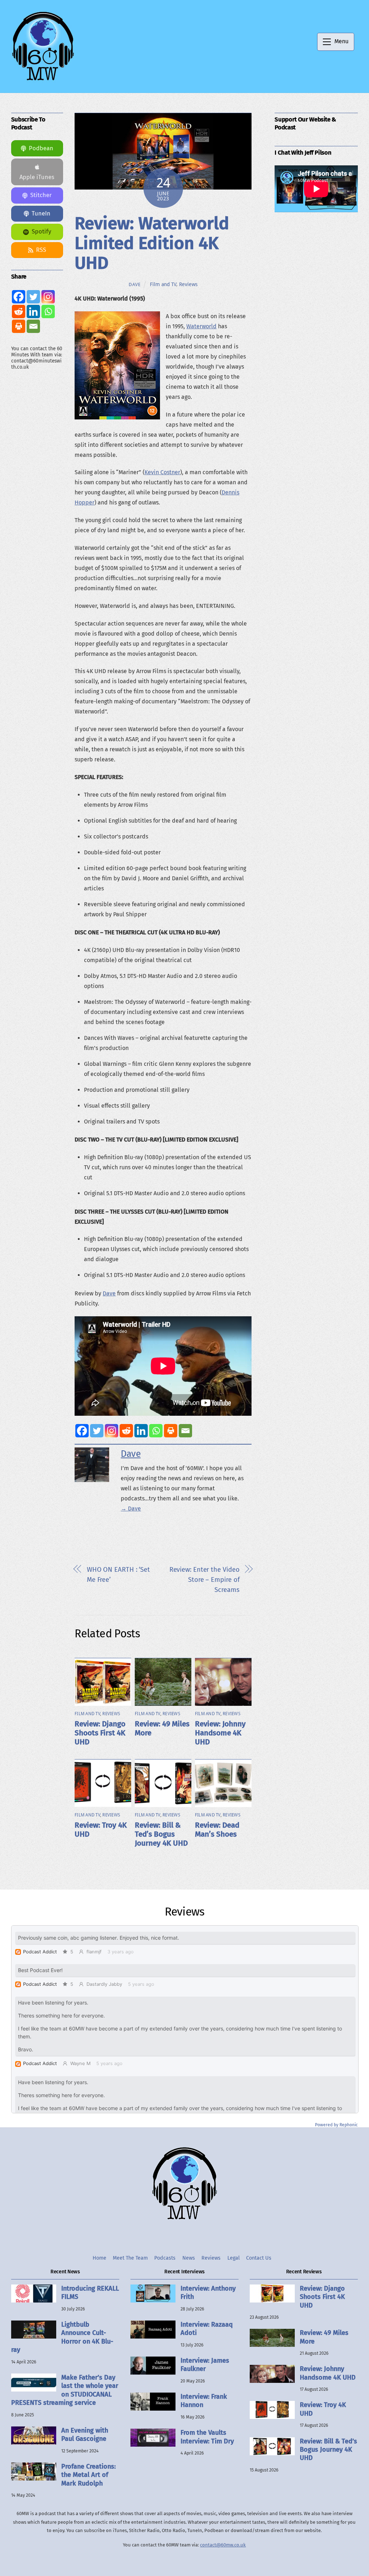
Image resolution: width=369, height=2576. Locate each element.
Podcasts (165, 2258)
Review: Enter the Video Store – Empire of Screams (204, 1580)
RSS (41, 250)
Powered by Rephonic (336, 2125)
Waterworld (201, 326)
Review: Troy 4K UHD (323, 2409)
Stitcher (41, 195)
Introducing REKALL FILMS (90, 2293)
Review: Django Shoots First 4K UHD (100, 1733)
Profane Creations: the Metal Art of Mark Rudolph (88, 2475)
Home (99, 2258)
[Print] (171, 1431)
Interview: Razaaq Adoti (207, 2329)
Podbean (41, 148)
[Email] (185, 1431)
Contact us (259, 2258)
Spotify (41, 232)
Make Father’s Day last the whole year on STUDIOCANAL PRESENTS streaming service (65, 2390)
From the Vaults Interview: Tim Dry (207, 2437)
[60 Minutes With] (43, 80)
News (189, 2258)
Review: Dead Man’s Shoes (217, 1830)
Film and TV (163, 284)
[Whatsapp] (156, 1431)
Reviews (188, 284)
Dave (135, 284)
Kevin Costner (162, 472)
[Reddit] (126, 1431)
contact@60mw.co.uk (223, 2545)
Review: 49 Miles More (324, 2337)
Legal (234, 2258)
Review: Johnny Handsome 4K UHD (220, 1733)
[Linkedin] (141, 1431)
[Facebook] (82, 1431)
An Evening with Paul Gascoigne (85, 2435)
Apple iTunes (37, 177)
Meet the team (130, 2258)
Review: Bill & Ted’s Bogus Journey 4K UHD (161, 1834)
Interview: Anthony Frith (208, 2293)
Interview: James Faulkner (205, 2365)
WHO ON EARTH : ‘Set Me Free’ (118, 1575)
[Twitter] (97, 1431)
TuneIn (41, 213)
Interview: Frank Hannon (204, 2401)
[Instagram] (112, 1431)
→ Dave (131, 1509)
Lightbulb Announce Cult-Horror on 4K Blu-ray (62, 2337)
